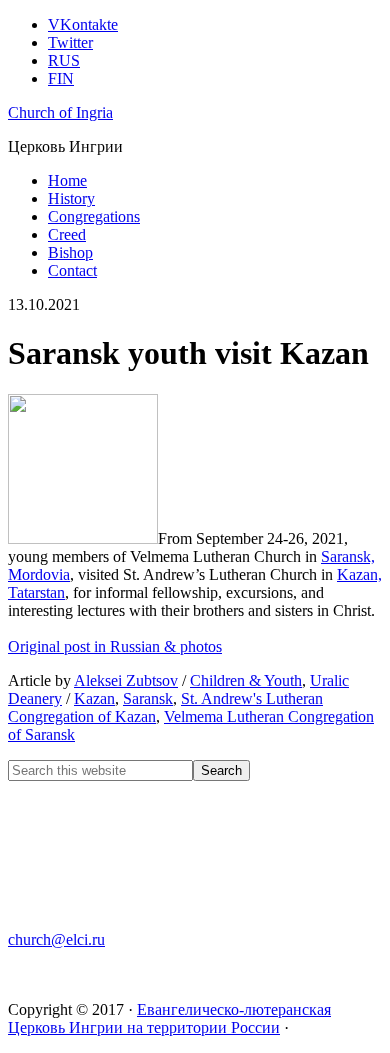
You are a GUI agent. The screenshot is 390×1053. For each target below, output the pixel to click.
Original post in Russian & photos (115, 646)
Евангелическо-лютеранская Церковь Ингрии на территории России (169, 1018)
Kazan (94, 698)
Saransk (148, 698)
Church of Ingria (60, 112)
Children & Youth (246, 680)
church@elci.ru (56, 939)
